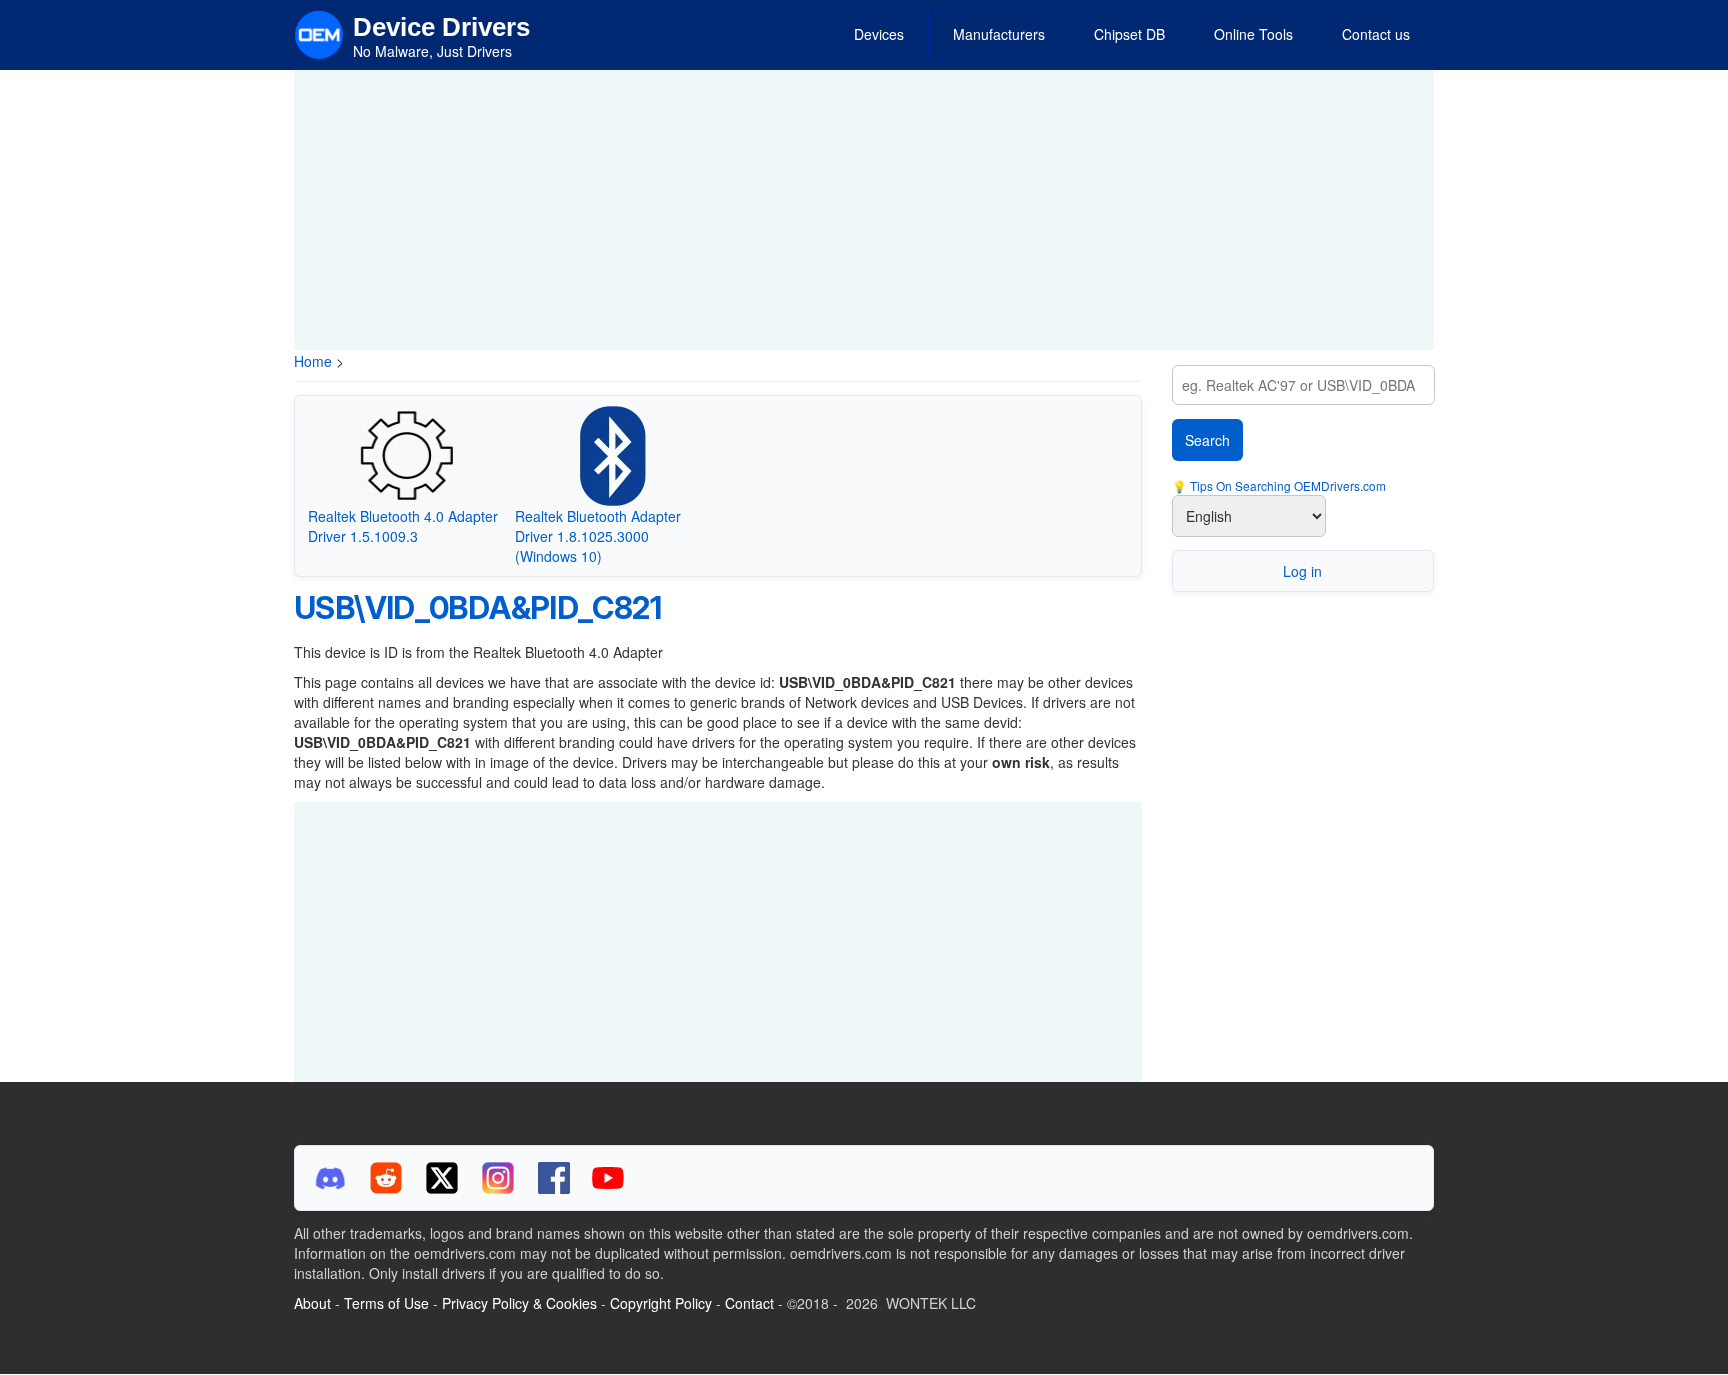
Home (313, 361)
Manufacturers (999, 34)
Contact (749, 1303)
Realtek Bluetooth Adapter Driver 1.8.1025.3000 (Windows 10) (598, 536)
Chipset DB (1129, 34)
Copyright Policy (661, 1303)
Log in (1302, 571)
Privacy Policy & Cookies (519, 1303)
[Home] (319, 33)
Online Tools (1253, 34)
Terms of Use (386, 1303)
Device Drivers (441, 27)
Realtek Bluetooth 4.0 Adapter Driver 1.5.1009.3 (403, 526)
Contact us (1376, 34)
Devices (879, 34)
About (312, 1303)
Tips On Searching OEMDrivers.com (1286, 485)
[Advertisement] (864, 210)
